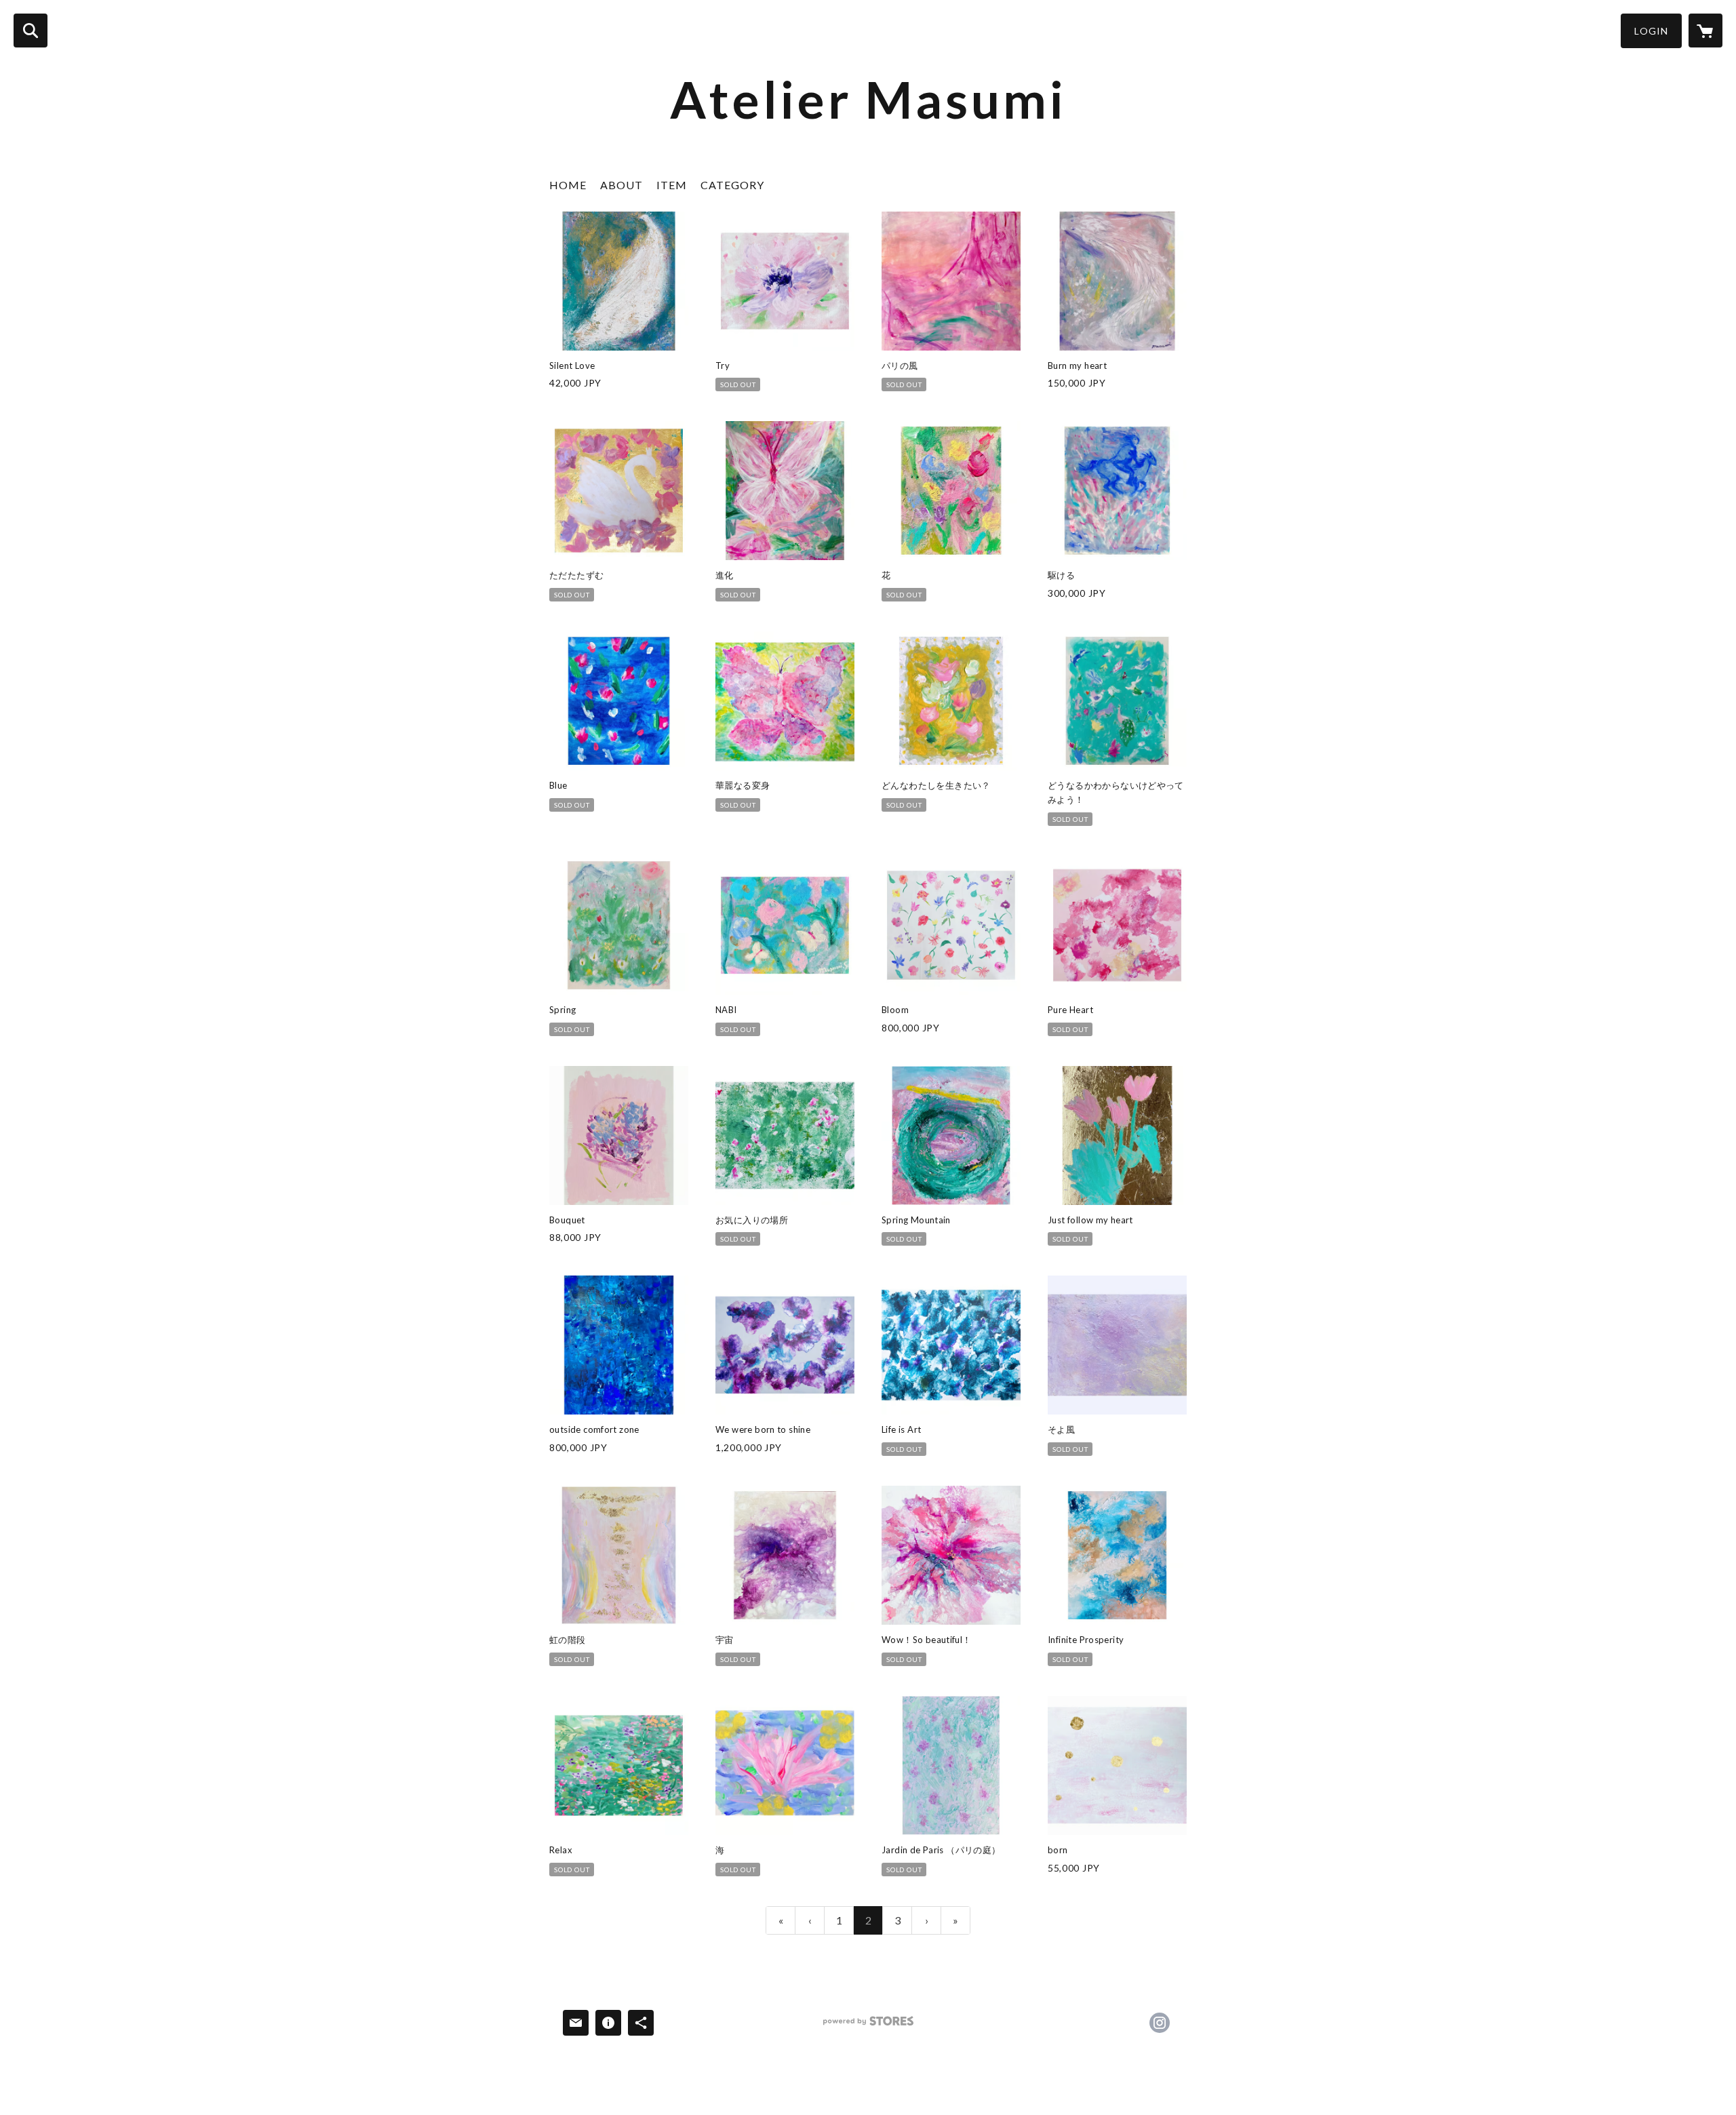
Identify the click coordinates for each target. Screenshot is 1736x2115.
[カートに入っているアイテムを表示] (1705, 31)
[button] (1651, 31)
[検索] (31, 31)
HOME (568, 185)
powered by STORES (868, 2026)
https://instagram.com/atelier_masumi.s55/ (1160, 2023)
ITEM (672, 185)
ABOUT (622, 185)
